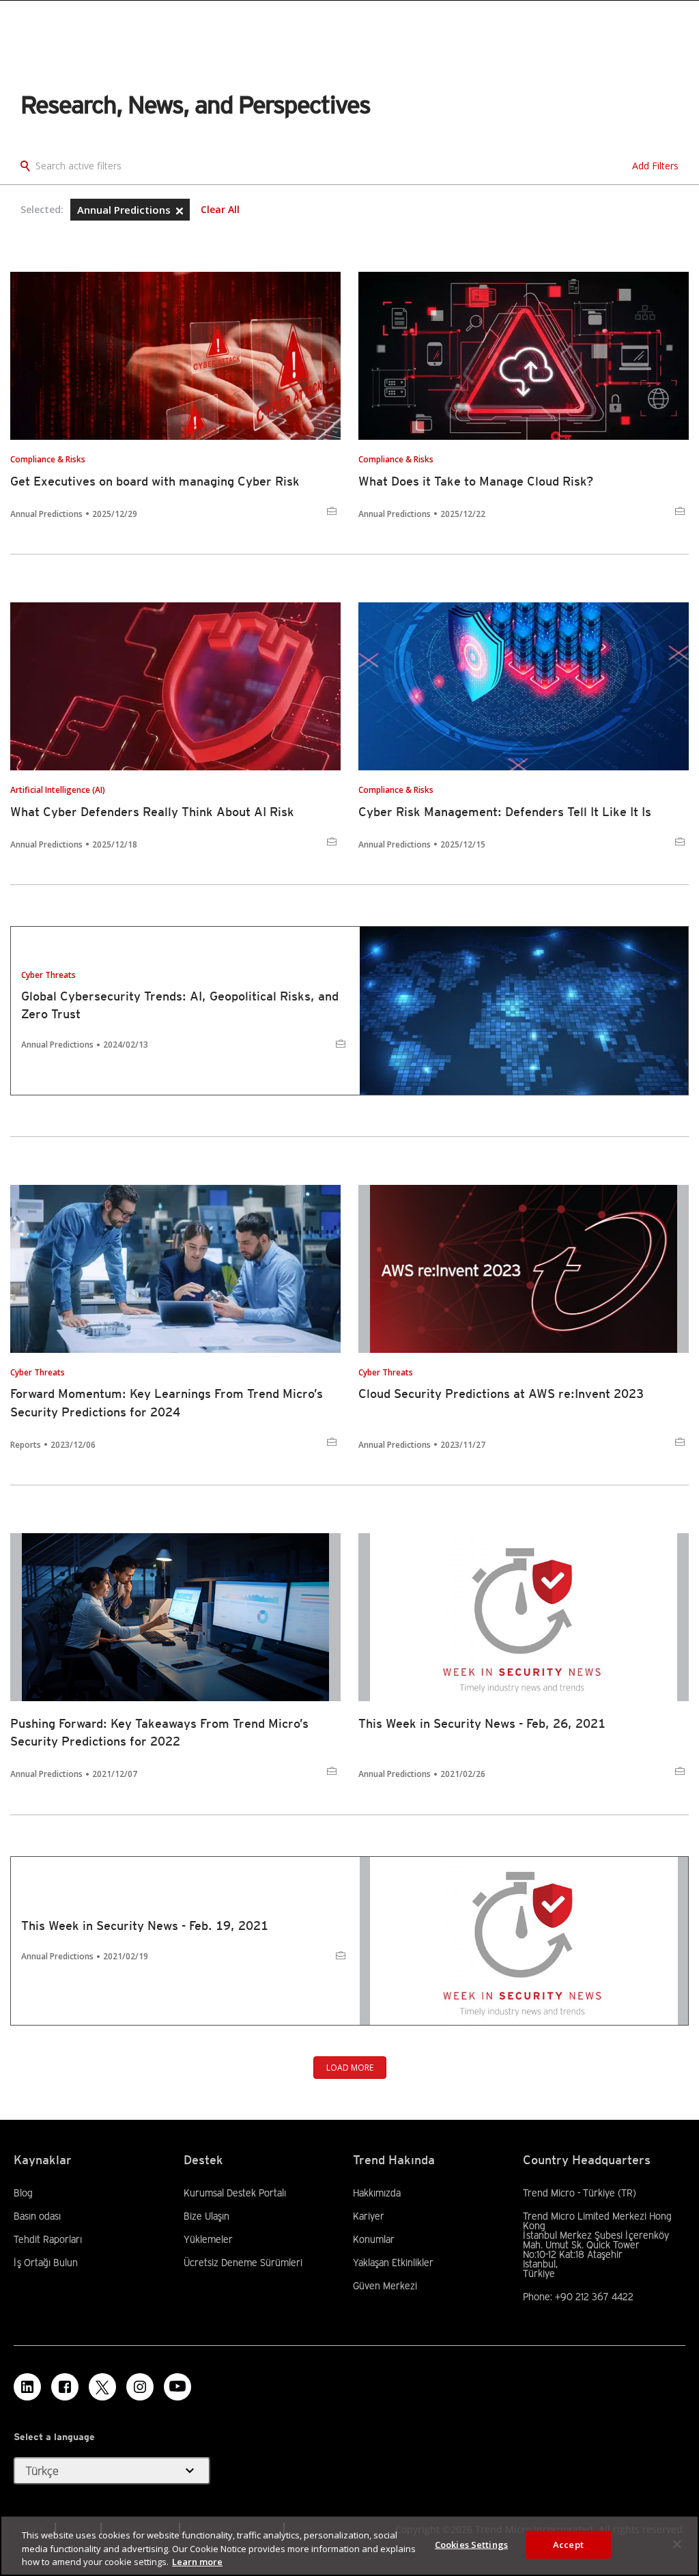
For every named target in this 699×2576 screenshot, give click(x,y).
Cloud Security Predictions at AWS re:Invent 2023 (501, 1394)
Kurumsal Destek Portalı (235, 2193)
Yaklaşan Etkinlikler (393, 2263)
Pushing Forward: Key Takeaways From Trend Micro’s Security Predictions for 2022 (159, 1732)
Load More (350, 2068)
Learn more (197, 2562)
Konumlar (374, 2239)
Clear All (220, 210)
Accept (568, 2544)
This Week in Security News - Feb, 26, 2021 (482, 1723)
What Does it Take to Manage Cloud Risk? (476, 481)
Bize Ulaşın (206, 2216)
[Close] (677, 2544)
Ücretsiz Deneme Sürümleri (243, 2263)
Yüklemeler (208, 2239)
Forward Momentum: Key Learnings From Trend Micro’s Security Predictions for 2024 (167, 1402)
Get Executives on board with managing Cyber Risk (155, 481)
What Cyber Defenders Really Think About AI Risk (152, 812)
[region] (349, 2546)
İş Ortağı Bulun (46, 2263)
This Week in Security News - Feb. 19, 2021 (145, 1926)
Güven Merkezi (385, 2286)
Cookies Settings (471, 2544)
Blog (23, 2193)
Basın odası (37, 2216)
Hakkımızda (377, 2193)
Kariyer (369, 2216)
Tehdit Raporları (48, 2239)
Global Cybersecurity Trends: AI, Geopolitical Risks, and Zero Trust (180, 1005)
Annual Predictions (125, 210)
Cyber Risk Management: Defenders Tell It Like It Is (505, 812)
